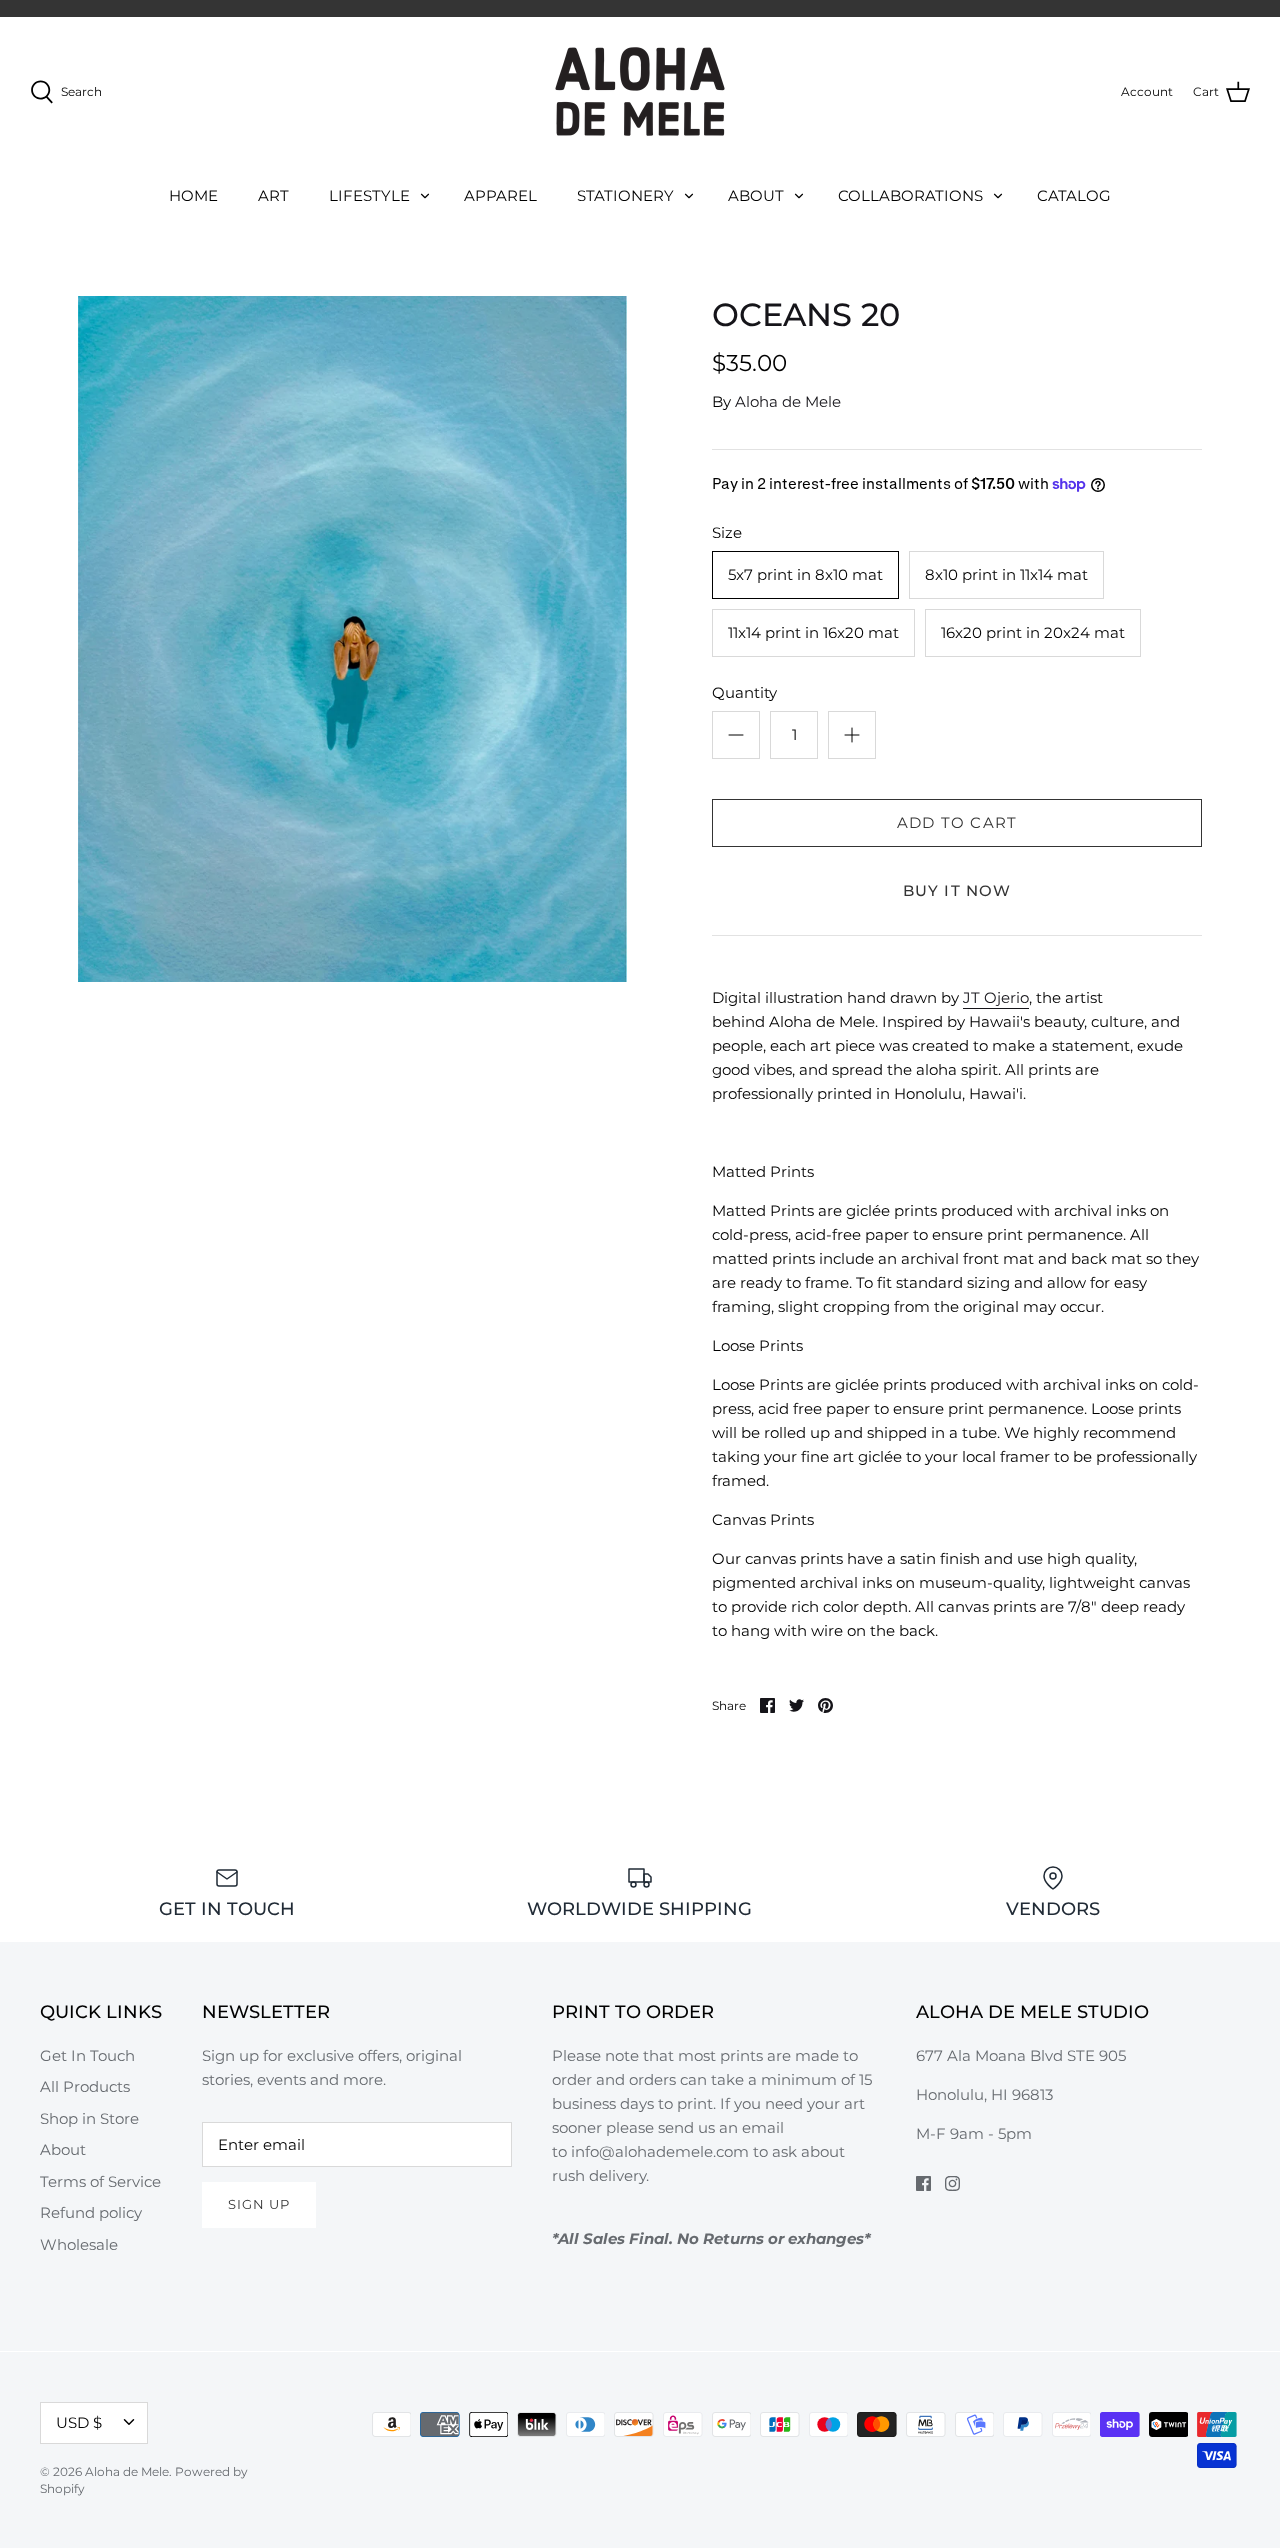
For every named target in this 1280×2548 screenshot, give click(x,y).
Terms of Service (100, 2181)
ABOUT (756, 195)
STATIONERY (625, 195)
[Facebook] (923, 2183)
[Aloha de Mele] (640, 91)
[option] (352, 639)
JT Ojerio (996, 997)
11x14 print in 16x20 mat (813, 632)
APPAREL (500, 195)
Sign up (259, 2204)
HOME (193, 195)
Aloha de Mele (788, 401)
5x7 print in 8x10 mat (805, 574)
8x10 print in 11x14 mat (1006, 574)
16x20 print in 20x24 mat (1033, 632)
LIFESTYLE (369, 195)
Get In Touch (87, 2055)
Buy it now (957, 890)
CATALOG (1074, 195)
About (63, 2149)
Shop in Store (89, 2118)
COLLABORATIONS (910, 195)
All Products (85, 2086)
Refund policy (91, 2212)
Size (727, 532)
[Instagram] (952, 2183)
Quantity (744, 692)
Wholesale (79, 2244)
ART (273, 195)
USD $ (79, 2422)
